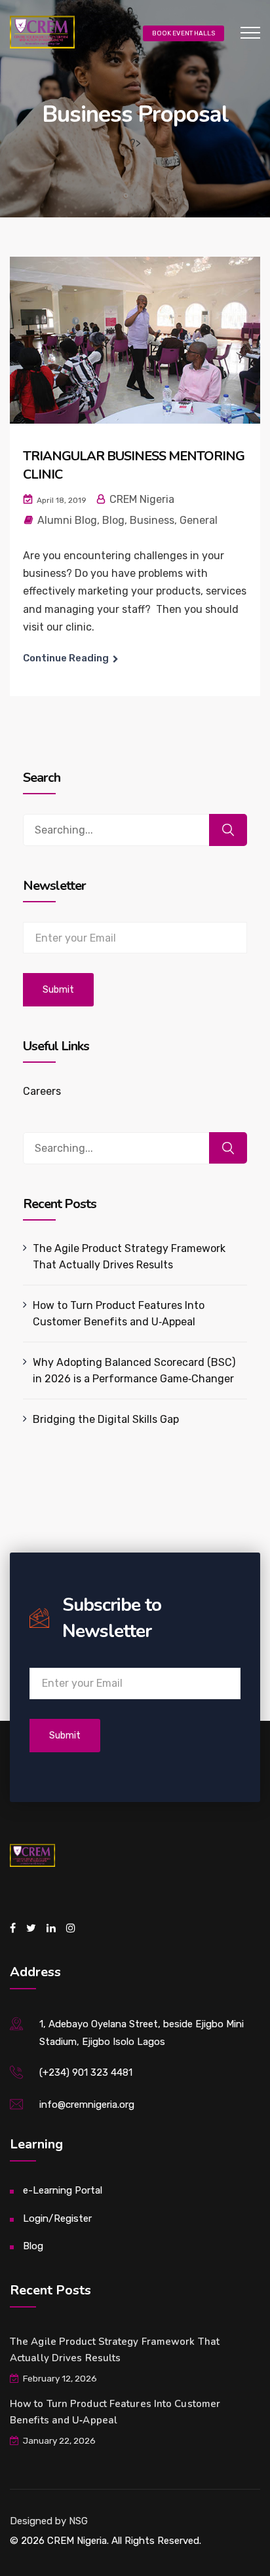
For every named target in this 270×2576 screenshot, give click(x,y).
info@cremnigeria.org (87, 2105)
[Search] (228, 830)
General (199, 520)
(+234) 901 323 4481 (86, 2072)
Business (152, 520)
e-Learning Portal (63, 2190)
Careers (42, 1091)
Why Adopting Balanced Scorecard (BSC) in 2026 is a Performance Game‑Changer (134, 1371)
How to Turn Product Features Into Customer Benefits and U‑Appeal (119, 1314)
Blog (113, 520)
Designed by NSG (49, 2521)
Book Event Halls (183, 33)
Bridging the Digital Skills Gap (106, 1419)
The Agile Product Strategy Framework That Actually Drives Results (129, 1257)
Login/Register (57, 2218)
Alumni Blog (67, 520)
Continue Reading (66, 658)
